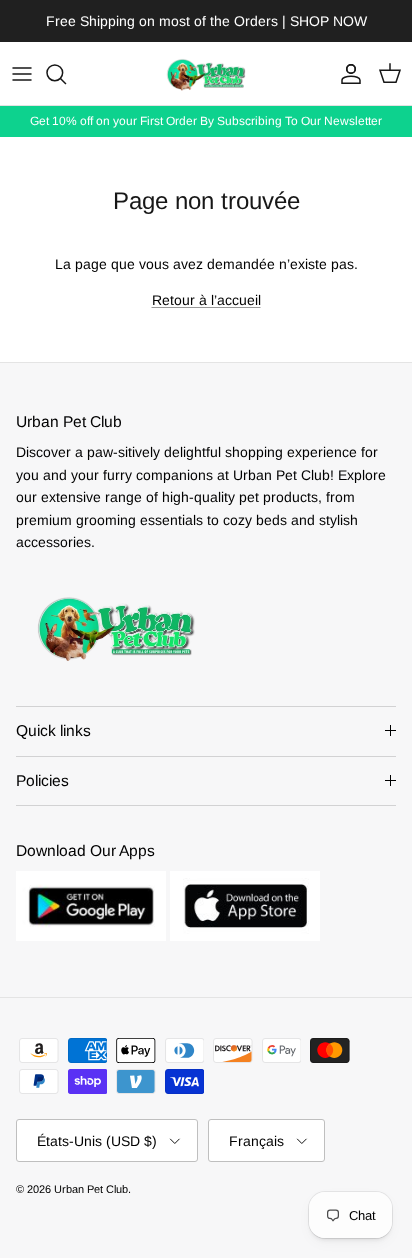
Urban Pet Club (91, 1189)
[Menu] (22, 74)
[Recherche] (66, 74)
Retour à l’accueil (206, 300)
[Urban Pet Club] (206, 73)
